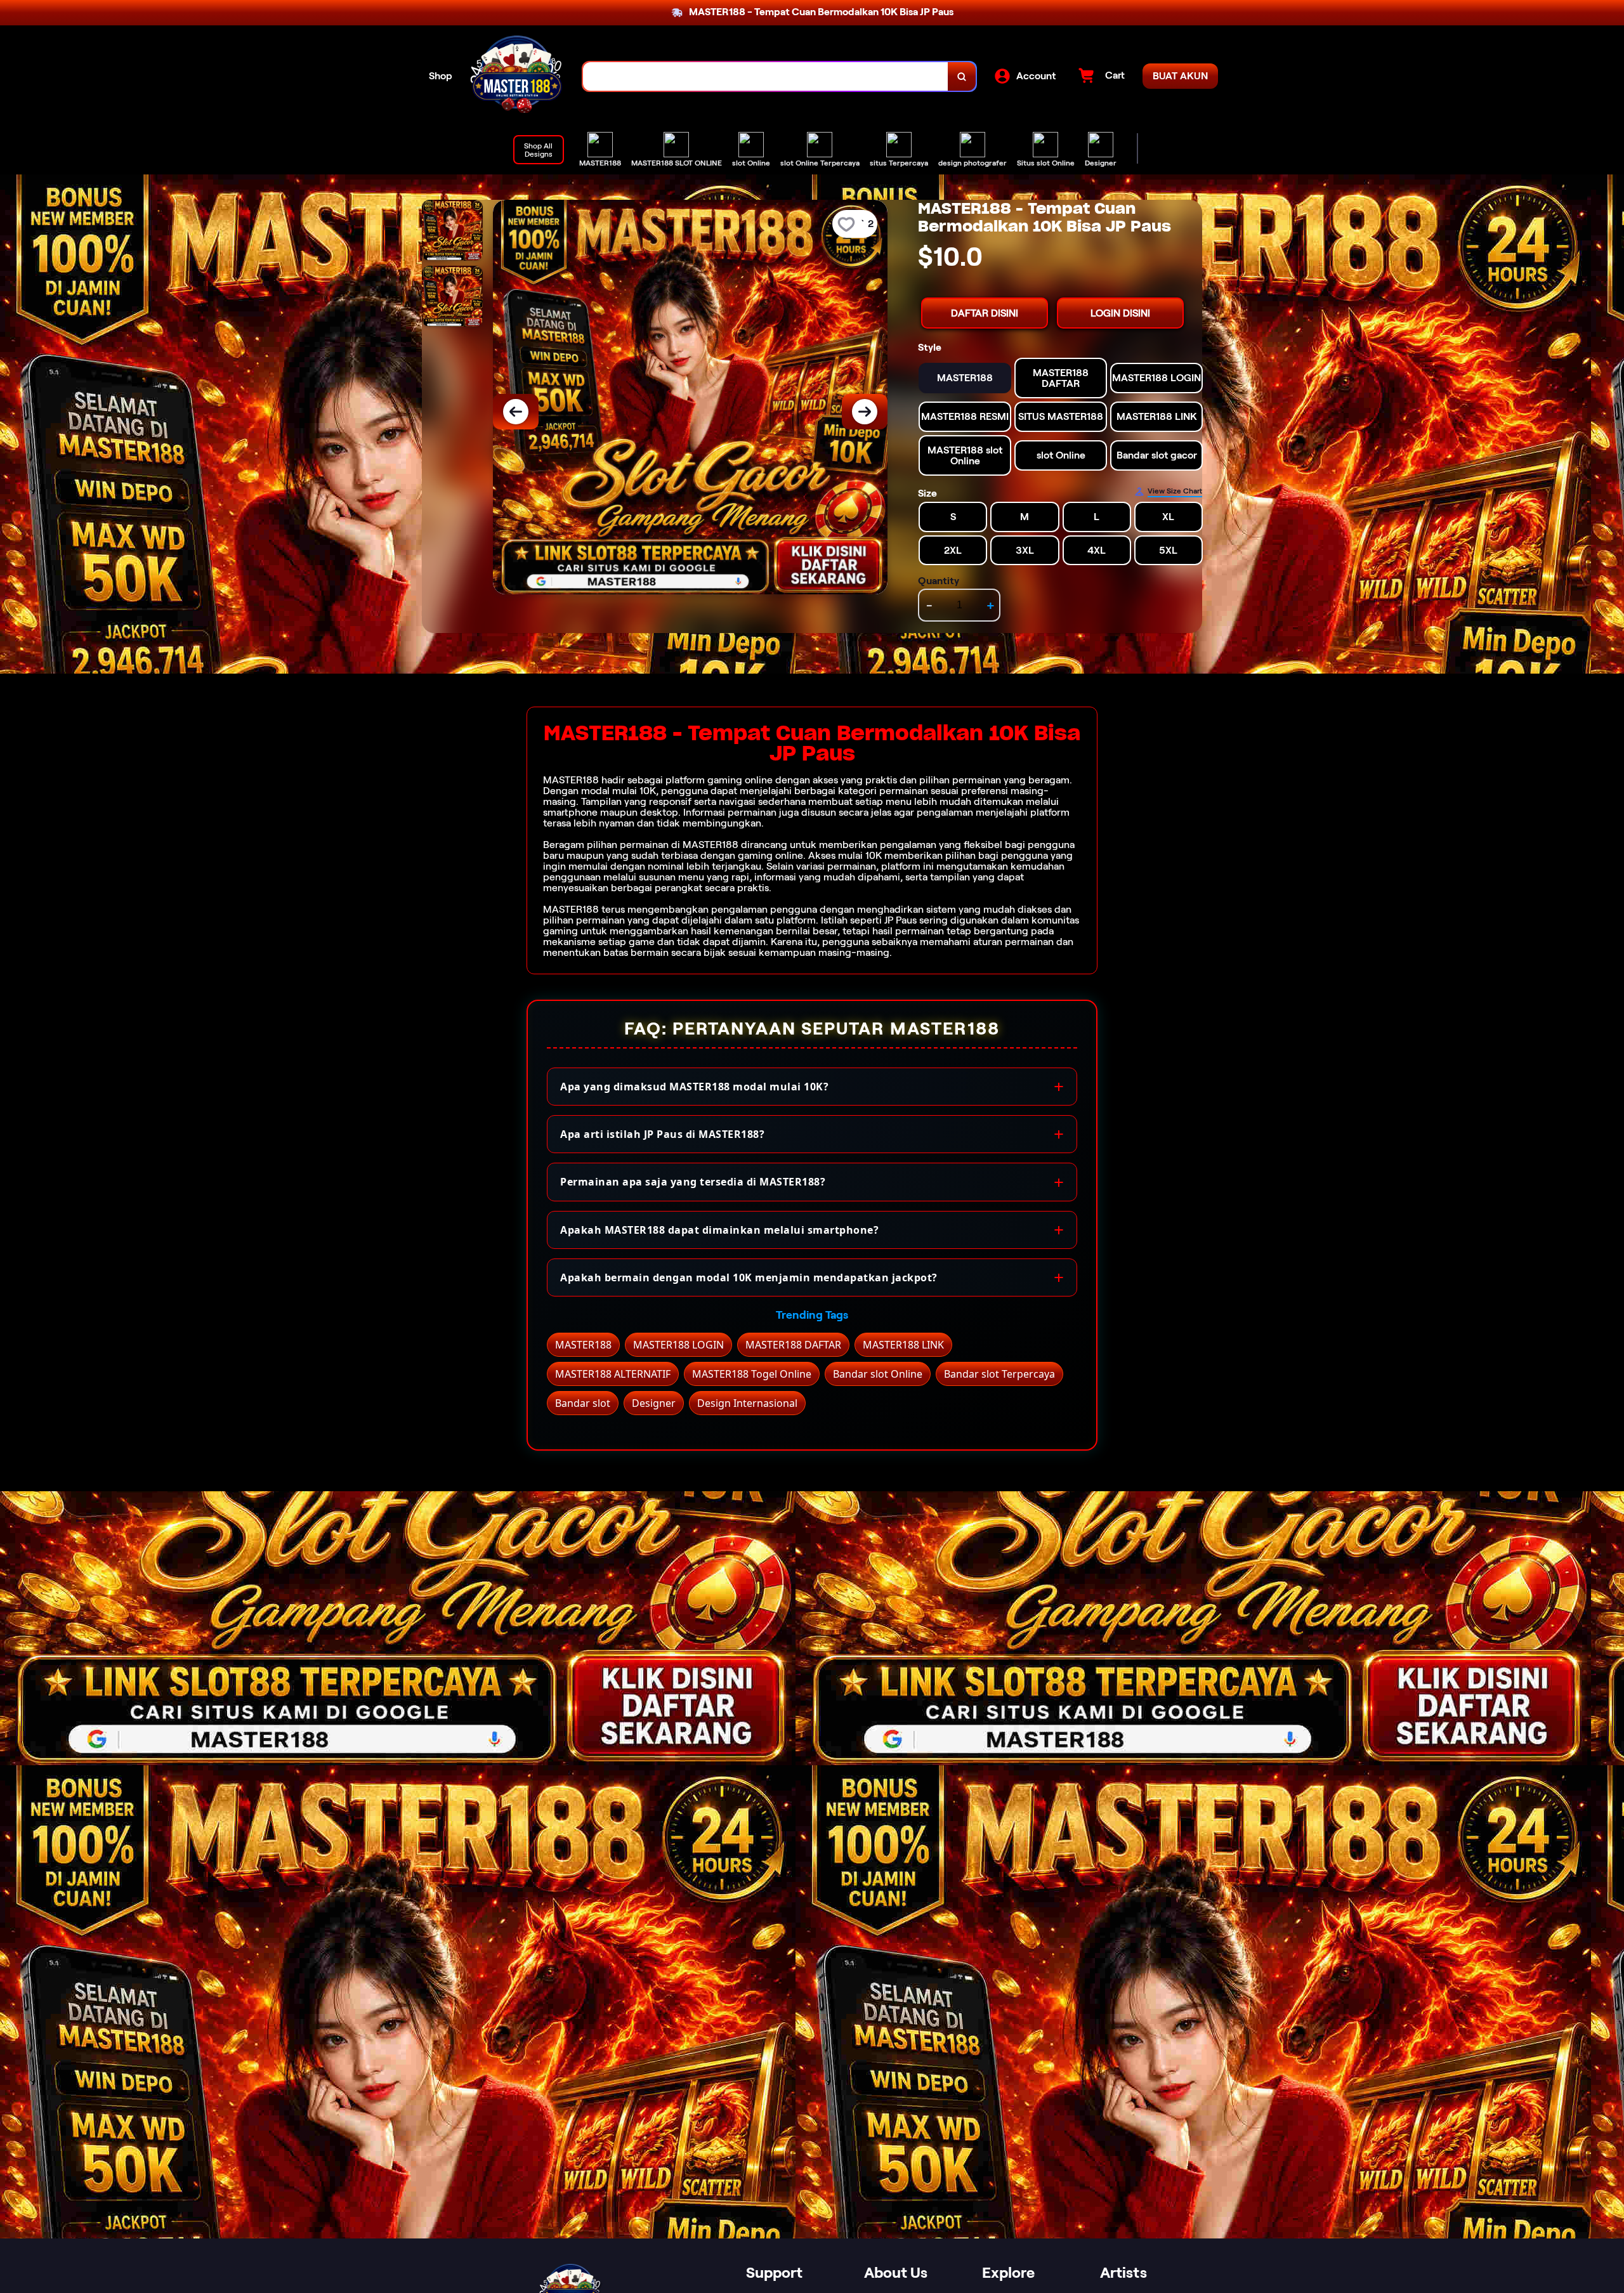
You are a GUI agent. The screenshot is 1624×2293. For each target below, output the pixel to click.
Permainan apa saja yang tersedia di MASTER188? (693, 1182)
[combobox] (766, 76)
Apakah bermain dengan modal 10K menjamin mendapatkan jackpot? (749, 1277)
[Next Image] (865, 412)
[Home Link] (518, 76)
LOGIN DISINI (1120, 313)
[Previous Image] (516, 412)
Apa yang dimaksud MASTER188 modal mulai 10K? (694, 1087)
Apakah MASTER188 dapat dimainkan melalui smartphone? (719, 1230)
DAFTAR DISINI (985, 313)
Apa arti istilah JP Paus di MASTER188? (662, 1134)
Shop (441, 76)
